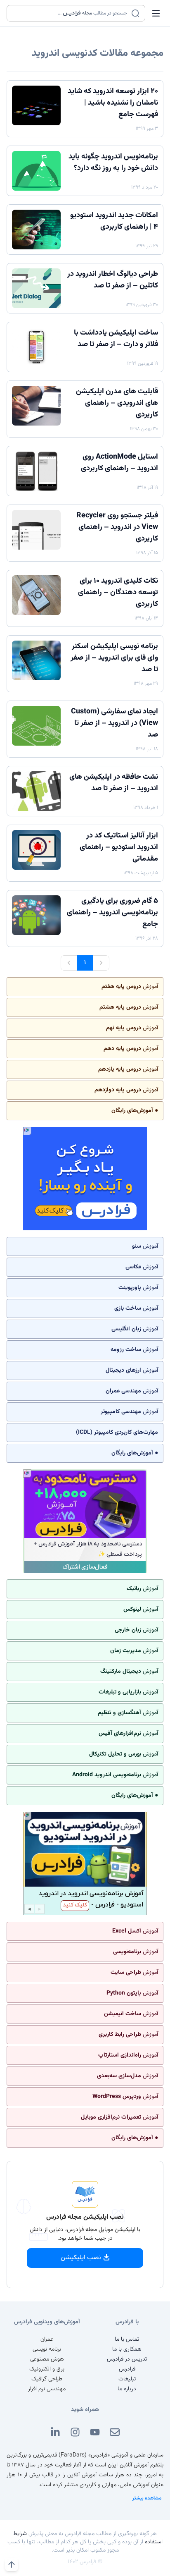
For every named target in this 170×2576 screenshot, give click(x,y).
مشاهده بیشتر (147, 2498)
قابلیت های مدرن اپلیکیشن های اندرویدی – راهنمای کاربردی (117, 403)
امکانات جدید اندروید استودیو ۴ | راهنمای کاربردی (114, 221)
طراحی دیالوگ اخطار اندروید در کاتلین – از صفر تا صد (113, 280)
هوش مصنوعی (47, 2359)
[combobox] (71, 13)
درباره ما (127, 2389)
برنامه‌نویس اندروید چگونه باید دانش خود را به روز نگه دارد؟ (113, 163)
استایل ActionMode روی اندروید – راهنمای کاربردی (119, 463)
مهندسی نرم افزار (47, 2389)
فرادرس (127, 2369)
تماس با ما (127, 2339)
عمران (47, 2339)
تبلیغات (127, 2379)
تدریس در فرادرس (127, 2359)
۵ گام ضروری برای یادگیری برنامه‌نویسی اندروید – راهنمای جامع (112, 913)
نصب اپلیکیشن (81, 2258)
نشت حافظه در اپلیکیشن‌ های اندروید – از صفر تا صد (114, 783)
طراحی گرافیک (47, 2379)
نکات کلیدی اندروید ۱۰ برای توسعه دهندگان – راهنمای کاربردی (118, 593)
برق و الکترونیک (47, 2369)
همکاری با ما (127, 2349)
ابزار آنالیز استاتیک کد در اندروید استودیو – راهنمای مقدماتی (119, 847)
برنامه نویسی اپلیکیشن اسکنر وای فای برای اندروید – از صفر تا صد (114, 658)
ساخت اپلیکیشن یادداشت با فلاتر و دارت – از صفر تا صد (116, 339)
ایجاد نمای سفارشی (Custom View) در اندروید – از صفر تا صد (115, 723)
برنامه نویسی (47, 2349)
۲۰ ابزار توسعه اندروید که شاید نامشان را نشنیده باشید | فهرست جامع (113, 103)
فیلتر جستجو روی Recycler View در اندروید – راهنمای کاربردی (117, 527)
